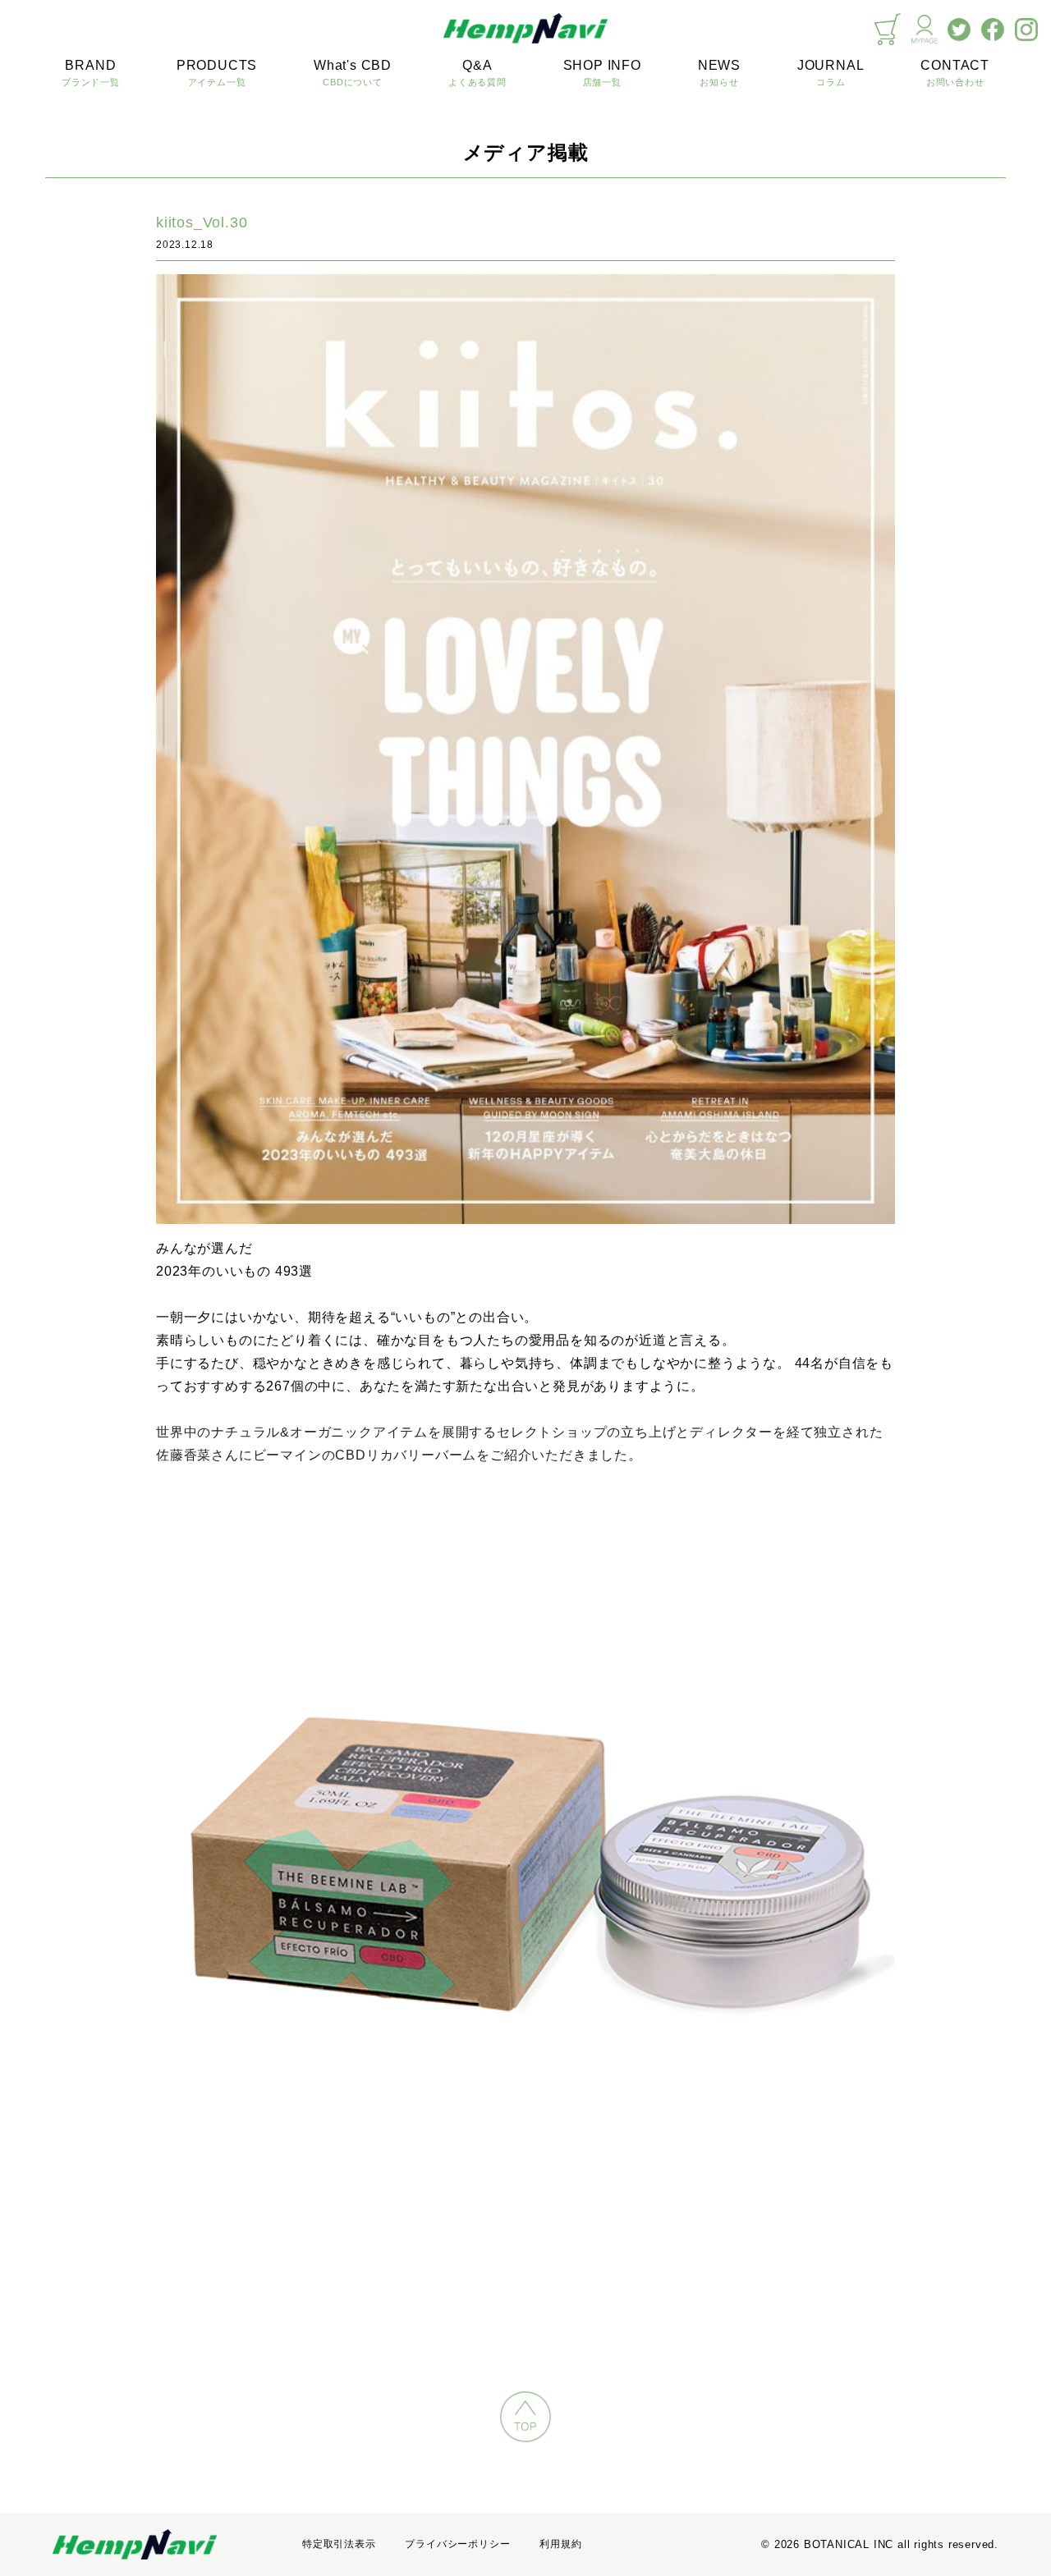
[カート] (888, 29)
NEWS (719, 73)
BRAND (91, 73)
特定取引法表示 (339, 2544)
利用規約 (560, 2544)
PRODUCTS (217, 73)
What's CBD (353, 73)
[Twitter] (959, 30)
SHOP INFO (602, 73)
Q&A (477, 73)
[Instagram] (1026, 30)
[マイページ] (925, 29)
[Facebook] (993, 30)
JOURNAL (831, 73)
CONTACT (955, 73)
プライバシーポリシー (457, 2544)
